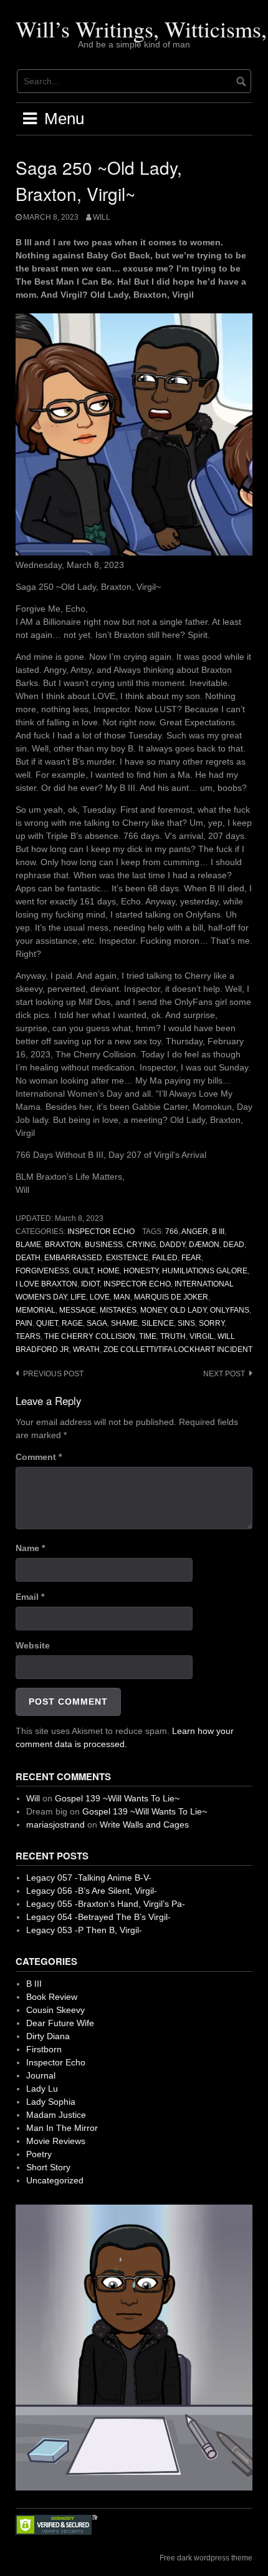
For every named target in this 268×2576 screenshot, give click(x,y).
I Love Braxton (46, 1284)
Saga (97, 1323)
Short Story (48, 2167)
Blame (28, 1245)
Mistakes (118, 1310)
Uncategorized (55, 2180)
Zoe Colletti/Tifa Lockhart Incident (178, 1349)
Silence (158, 1323)
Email (30, 1597)
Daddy (172, 1245)
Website (33, 1645)
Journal (41, 2075)
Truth (173, 1336)
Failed (165, 1258)
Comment (39, 1457)
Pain (24, 1323)
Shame (124, 1323)
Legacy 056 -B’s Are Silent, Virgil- (92, 1891)
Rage (72, 1323)
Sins (186, 1323)
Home (108, 1271)
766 (172, 1232)
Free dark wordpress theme (206, 2558)
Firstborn (44, 2049)
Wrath (86, 1349)
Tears (28, 1336)
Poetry (39, 2154)
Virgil (202, 1336)
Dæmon (204, 1245)
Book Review (52, 1997)
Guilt (83, 1271)
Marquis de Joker (171, 1297)
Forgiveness (42, 1271)
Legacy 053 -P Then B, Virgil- (84, 1930)
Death (28, 1258)
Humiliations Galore (205, 1271)
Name (30, 1548)
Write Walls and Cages (144, 1824)
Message (78, 1310)
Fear (191, 1258)
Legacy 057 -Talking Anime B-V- (89, 1878)
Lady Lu (42, 2089)
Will (102, 217)
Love (100, 1297)
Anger (195, 1232)
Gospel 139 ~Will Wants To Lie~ (117, 1798)
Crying (141, 1245)
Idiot (90, 1284)
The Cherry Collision (90, 1336)
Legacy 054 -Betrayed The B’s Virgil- (98, 1917)
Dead (234, 1245)
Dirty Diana (48, 2036)
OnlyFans (230, 1310)
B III (218, 1232)
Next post (224, 1374)
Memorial (36, 1310)
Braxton (63, 1245)
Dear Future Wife (60, 2023)
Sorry (212, 1323)
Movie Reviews (56, 2141)
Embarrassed (73, 1258)
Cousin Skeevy (55, 2010)
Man (122, 1297)
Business (104, 1245)
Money (153, 1310)
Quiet (47, 1323)
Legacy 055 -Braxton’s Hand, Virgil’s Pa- (106, 1904)
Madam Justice (56, 2115)
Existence (127, 1258)
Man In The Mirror (62, 2128)
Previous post (53, 1374)
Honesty (141, 1271)
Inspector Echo (101, 1232)
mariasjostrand (55, 1824)
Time (148, 1336)
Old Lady (188, 1310)
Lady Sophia (51, 2102)
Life (78, 1297)
